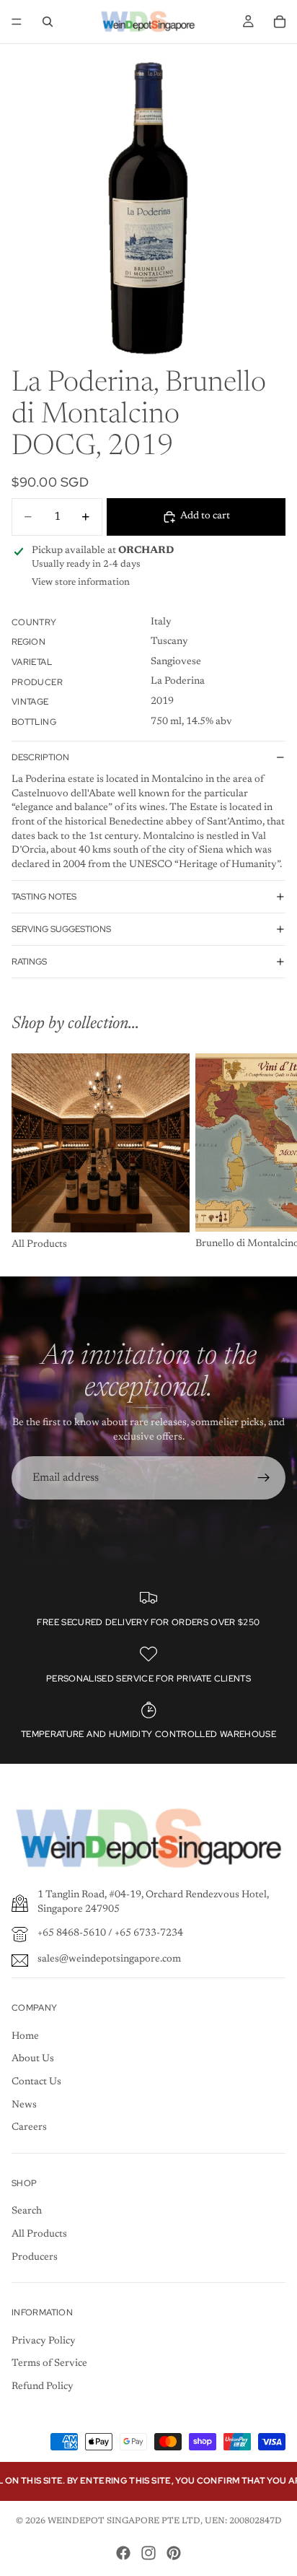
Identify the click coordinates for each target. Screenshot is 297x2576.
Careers (29, 2128)
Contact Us (36, 2082)
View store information (81, 582)
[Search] (48, 22)
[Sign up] (264, 1478)
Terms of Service (49, 2364)
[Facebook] (123, 2553)
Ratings (29, 962)
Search (27, 2211)
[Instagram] (148, 2553)
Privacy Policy (44, 2341)
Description (40, 757)
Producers (35, 2258)
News (24, 2105)
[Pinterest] (174, 2553)
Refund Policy (43, 2387)
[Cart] (280, 22)
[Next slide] (270, 1153)
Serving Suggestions (61, 929)
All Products (39, 2235)
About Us (33, 2059)
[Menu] (17, 22)
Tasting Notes (44, 897)
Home (25, 2037)
